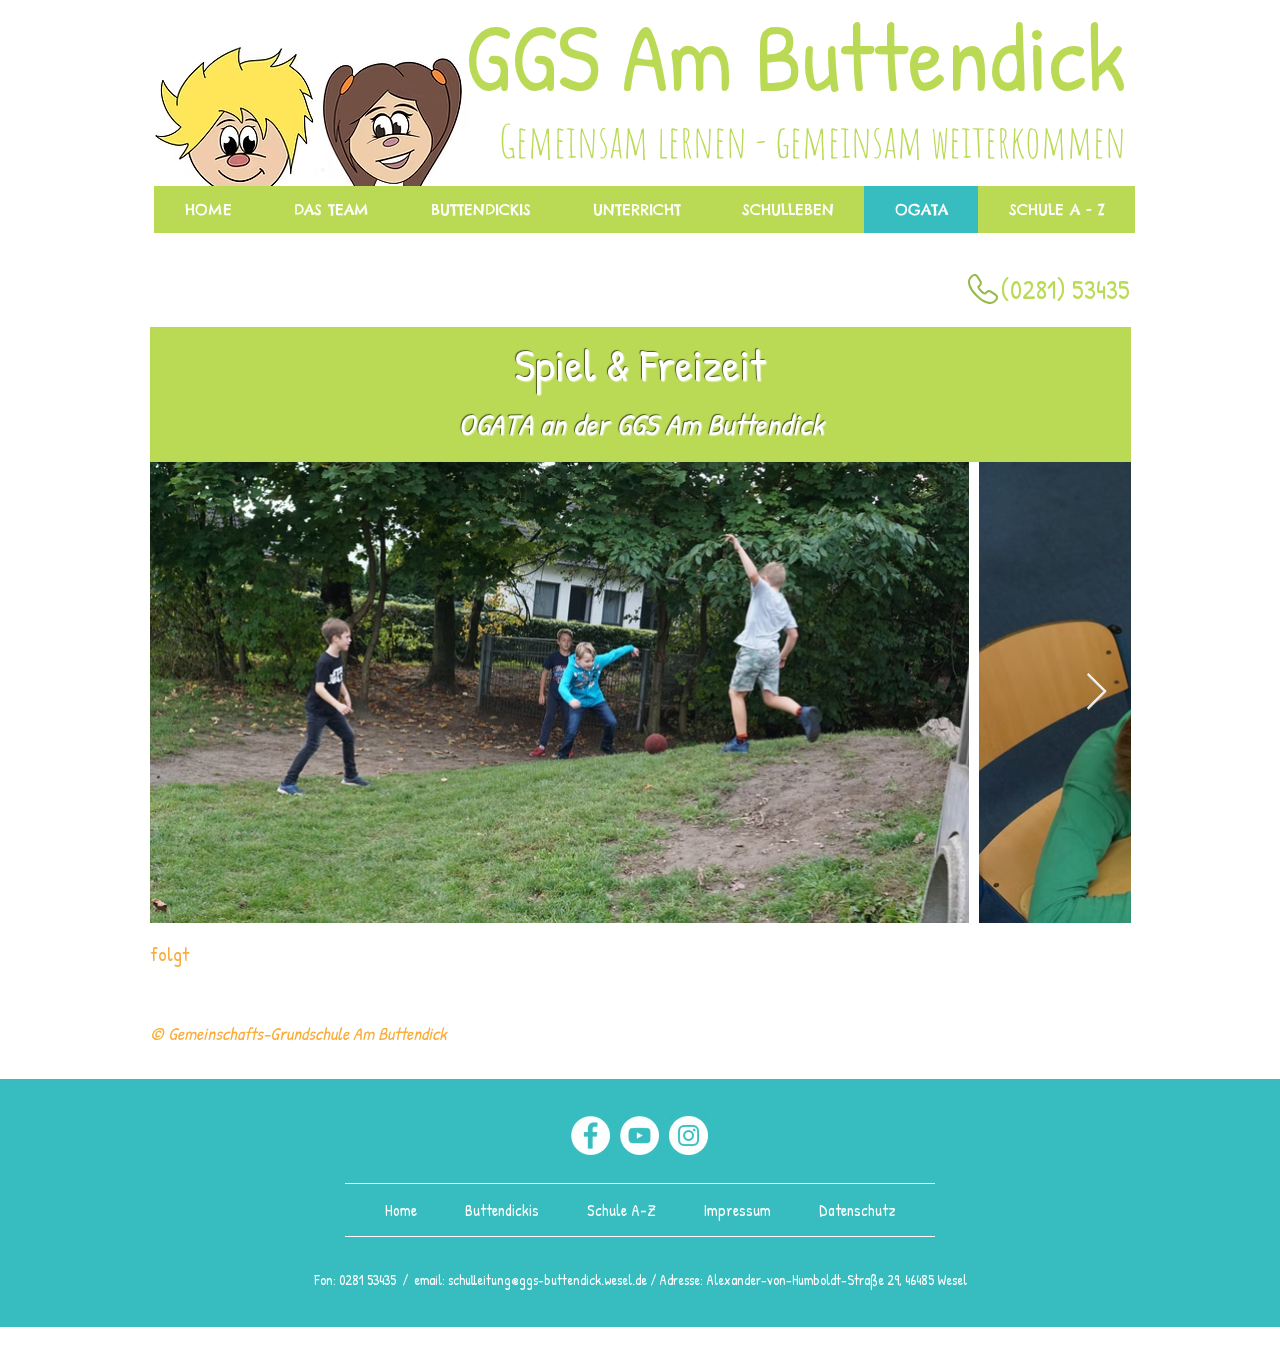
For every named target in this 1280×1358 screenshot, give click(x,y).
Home (403, 1210)
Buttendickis (504, 1210)
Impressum (735, 1210)
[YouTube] (639, 1135)
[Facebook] (590, 1135)
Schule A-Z (625, 1210)
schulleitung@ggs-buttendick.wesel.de (547, 1279)
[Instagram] (688, 1135)
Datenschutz (857, 1210)
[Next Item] (1096, 692)
